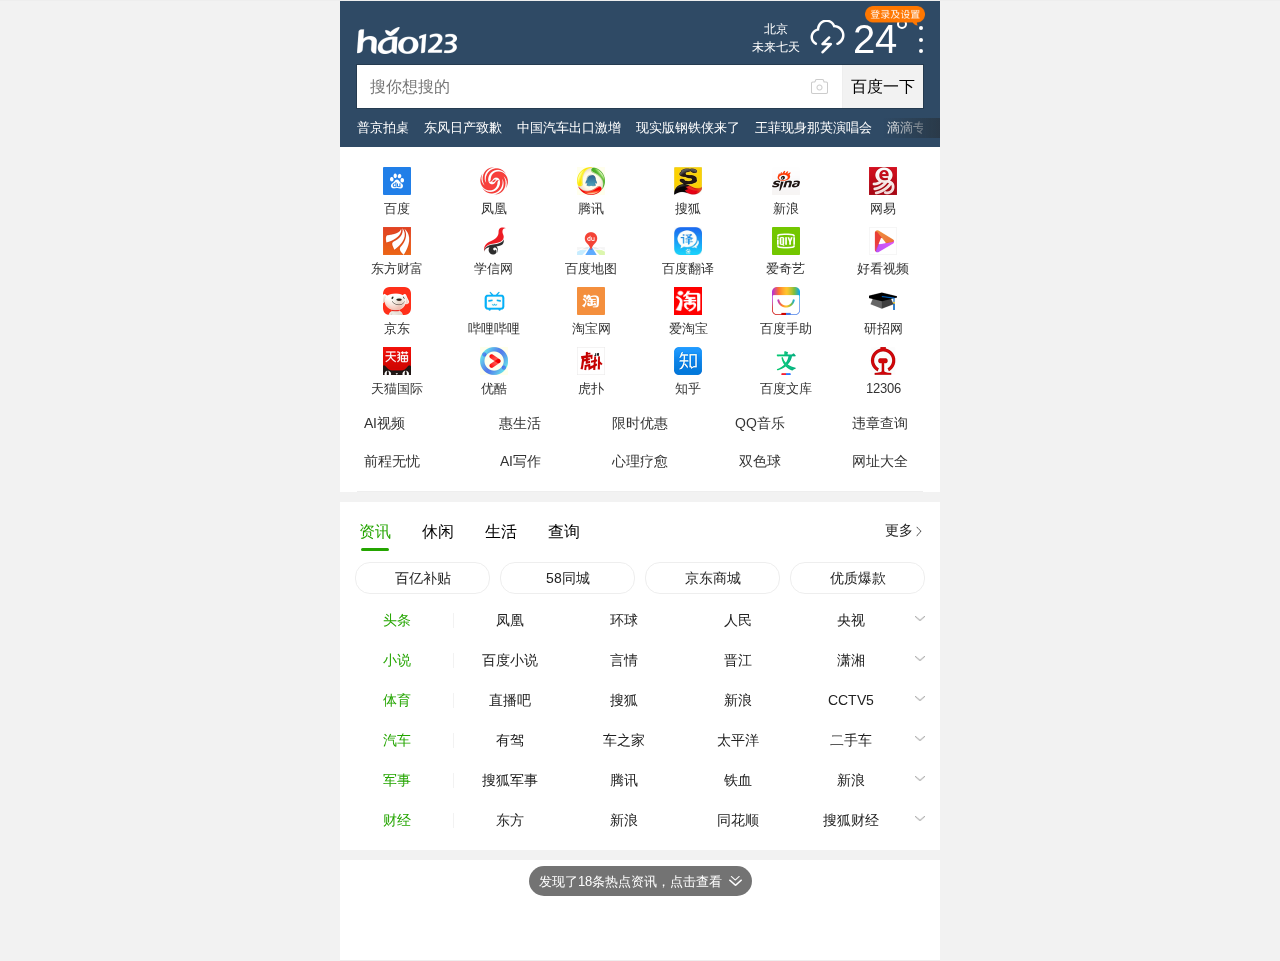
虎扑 (591, 388)
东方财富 (397, 268)
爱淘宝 (688, 328)
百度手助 (786, 328)
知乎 (688, 388)
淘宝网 (591, 328)
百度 (397, 208)
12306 (883, 388)
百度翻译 (688, 268)
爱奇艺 (785, 268)
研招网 (883, 328)
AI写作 (520, 461)
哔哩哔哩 (494, 328)
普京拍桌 (383, 127)
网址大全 (880, 461)
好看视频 (883, 268)
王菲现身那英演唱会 (813, 127)
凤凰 (494, 208)
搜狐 (688, 208)
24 (875, 40)
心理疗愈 (640, 461)
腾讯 (591, 208)
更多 (899, 530)
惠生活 (520, 423)
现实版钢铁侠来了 (688, 127)
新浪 (786, 208)
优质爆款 (858, 578)
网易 (883, 208)
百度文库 (786, 388)
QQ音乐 (760, 423)
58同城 (568, 578)
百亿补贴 (423, 578)
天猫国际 (397, 388)
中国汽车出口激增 (569, 127)
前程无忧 (392, 461)
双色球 (760, 461)
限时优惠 (640, 423)
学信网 (493, 268)
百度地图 (591, 268)
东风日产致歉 (463, 127)
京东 (397, 328)
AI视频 (384, 423)
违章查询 (880, 423)
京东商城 (713, 578)
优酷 (494, 388)
